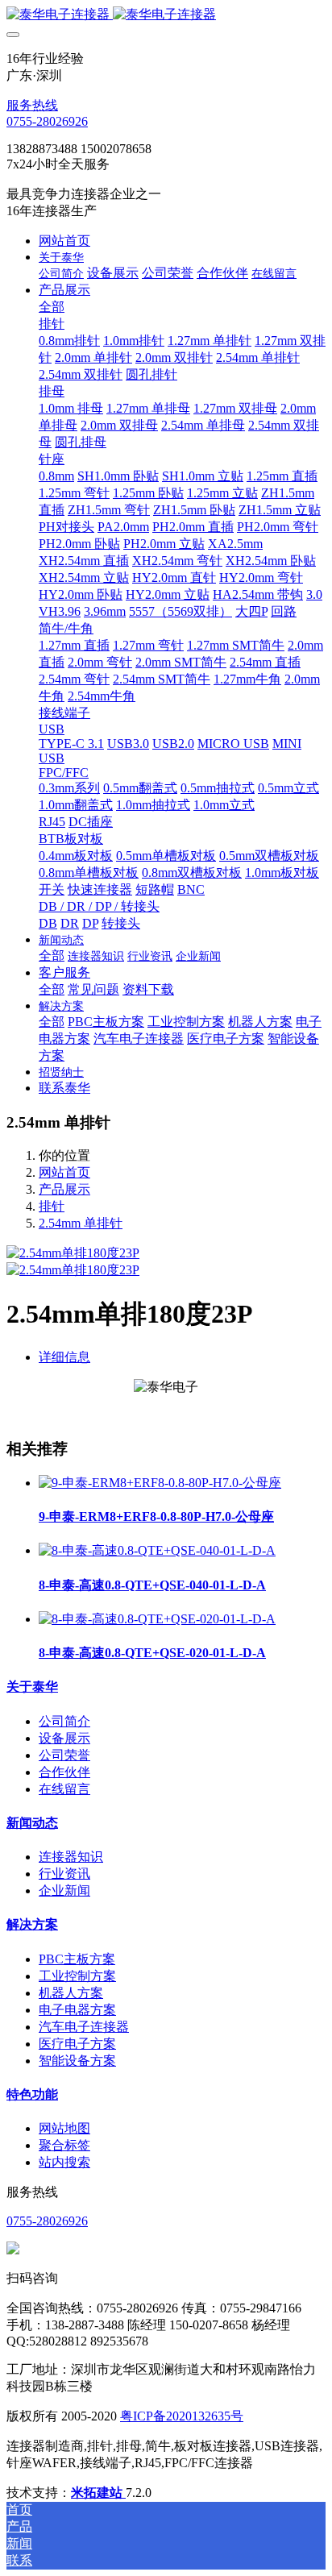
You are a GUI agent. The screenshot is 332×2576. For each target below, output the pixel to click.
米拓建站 (98, 2493)
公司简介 (64, 1721)
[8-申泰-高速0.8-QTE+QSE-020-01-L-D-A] (157, 1619)
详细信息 (64, 1357)
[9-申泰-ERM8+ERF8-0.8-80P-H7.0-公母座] (160, 1483)
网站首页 (64, 241)
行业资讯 (64, 1874)
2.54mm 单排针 (81, 1223)
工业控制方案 (77, 1976)
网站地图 (64, 2128)
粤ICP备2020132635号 (182, 2416)
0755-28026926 (47, 121)
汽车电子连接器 (84, 2027)
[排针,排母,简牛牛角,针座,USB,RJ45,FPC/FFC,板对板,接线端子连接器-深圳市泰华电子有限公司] (166, 15)
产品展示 (64, 1189)
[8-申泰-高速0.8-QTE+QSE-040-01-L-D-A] (157, 1550)
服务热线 (32, 105)
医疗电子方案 (77, 2044)
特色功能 (32, 2094)
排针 (52, 1206)
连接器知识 (71, 1857)
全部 (52, 307)
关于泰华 (32, 1687)
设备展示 (64, 1738)
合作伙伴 (64, 1772)
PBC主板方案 (77, 1959)
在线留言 (64, 1789)
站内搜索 (64, 2162)
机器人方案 (71, 1993)
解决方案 (32, 1924)
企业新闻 (64, 1890)
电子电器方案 (77, 2010)
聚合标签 (64, 2145)
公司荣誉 (64, 1755)
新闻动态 (32, 1823)
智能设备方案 (77, 2061)
